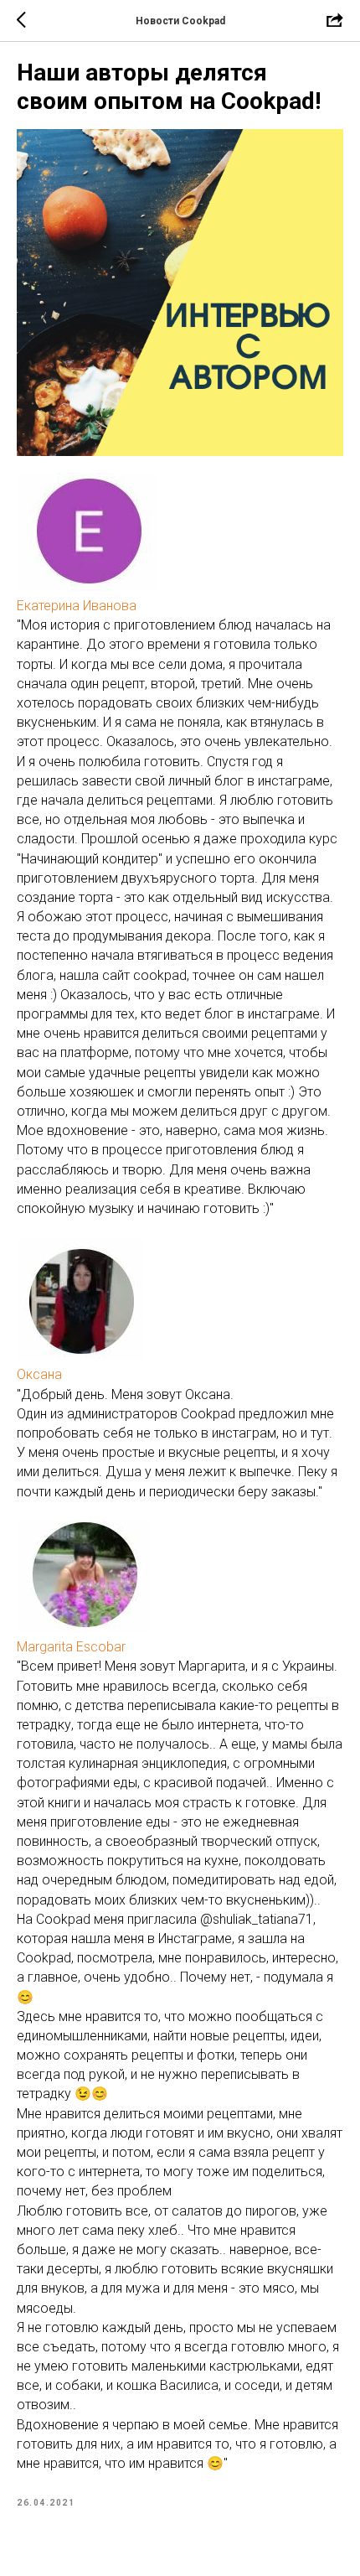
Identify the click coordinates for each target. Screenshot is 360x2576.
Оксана (39, 1374)
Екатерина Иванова (77, 606)
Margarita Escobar (71, 1647)
